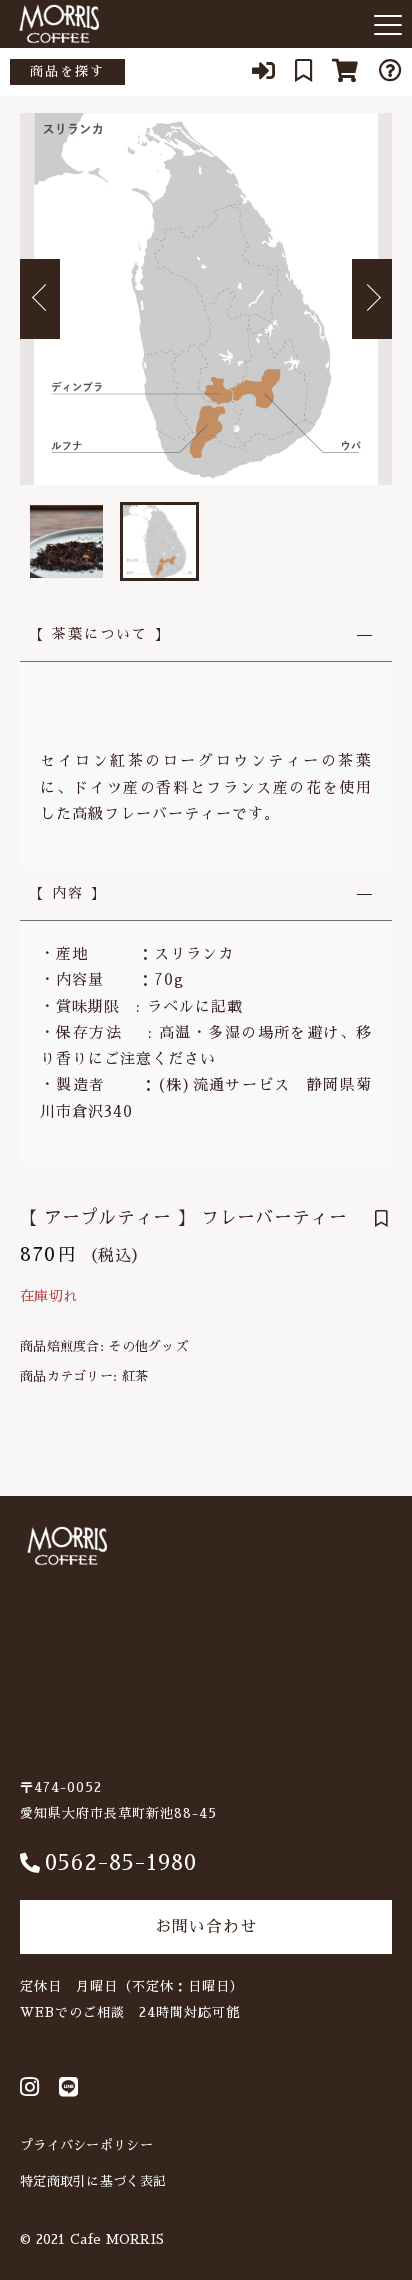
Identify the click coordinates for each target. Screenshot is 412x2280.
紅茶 (135, 1376)
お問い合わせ (206, 1927)
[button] (40, 299)
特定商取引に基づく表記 (93, 2181)
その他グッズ (148, 1346)
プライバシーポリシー (86, 2145)
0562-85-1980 (121, 1863)
